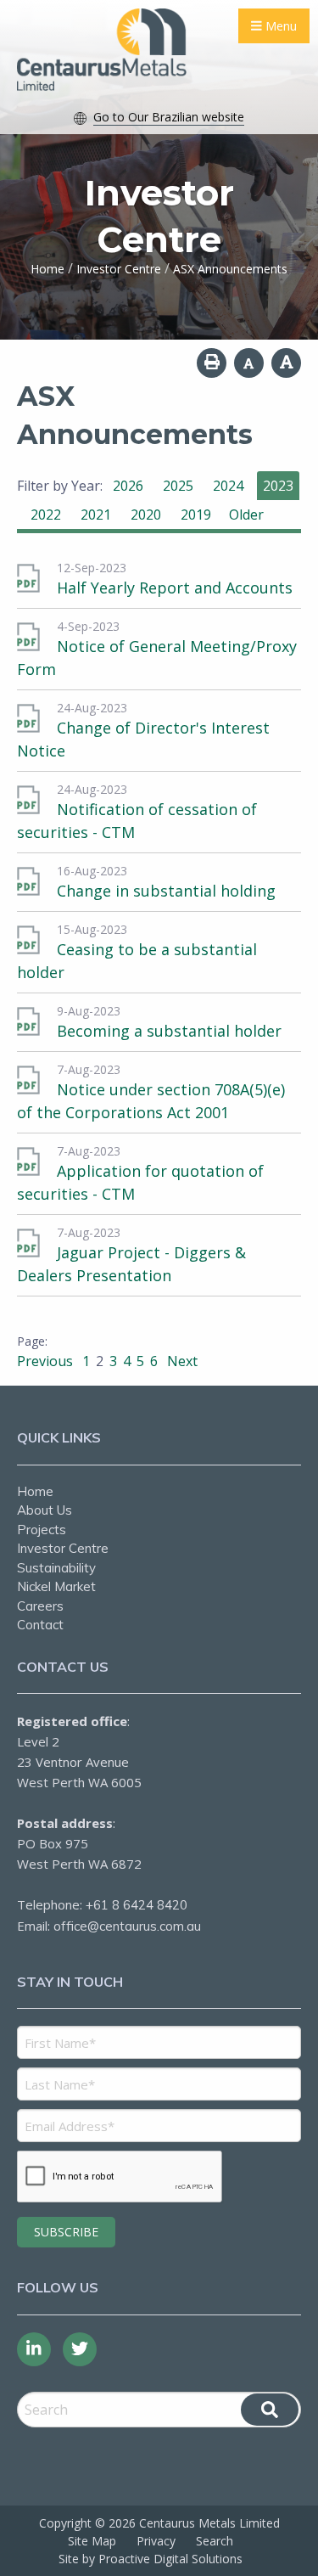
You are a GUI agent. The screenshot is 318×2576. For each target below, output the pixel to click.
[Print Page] (212, 363)
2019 (196, 515)
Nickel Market (56, 1586)
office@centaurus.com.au (127, 1926)
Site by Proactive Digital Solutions (151, 2559)
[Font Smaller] (249, 363)
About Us (45, 1510)
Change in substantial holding (166, 891)
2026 (128, 486)
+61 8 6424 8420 (137, 1905)
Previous (47, 1361)
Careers (40, 1606)
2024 (228, 486)
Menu (279, 26)
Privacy (156, 2541)
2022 (46, 515)
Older (246, 515)
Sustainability (56, 1568)
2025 (178, 486)
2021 (96, 515)
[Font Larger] (286, 363)
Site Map (92, 2541)
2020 (146, 515)
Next (181, 1361)
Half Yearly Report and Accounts (175, 588)
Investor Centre (63, 1548)
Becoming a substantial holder (169, 1031)
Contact (40, 1625)
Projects (42, 1530)
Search (215, 2541)
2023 (278, 486)
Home (35, 1491)
